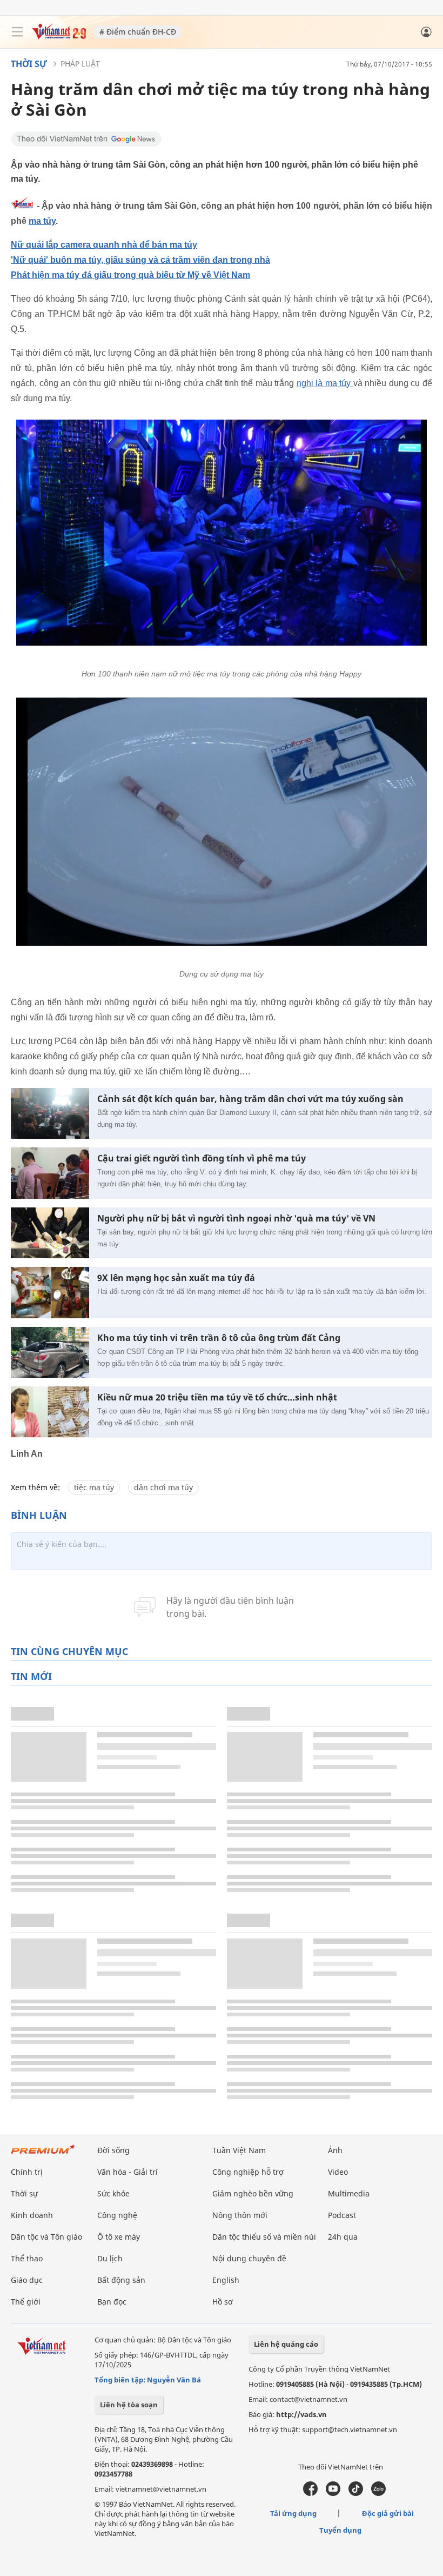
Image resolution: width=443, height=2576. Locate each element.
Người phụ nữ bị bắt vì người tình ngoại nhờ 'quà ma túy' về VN (236, 1219)
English (226, 2280)
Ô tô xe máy (119, 2237)
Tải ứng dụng (293, 2513)
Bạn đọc (112, 2302)
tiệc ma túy (94, 1487)
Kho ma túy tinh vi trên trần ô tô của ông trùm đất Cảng (219, 1338)
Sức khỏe (113, 2193)
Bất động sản (121, 2280)
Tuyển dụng (340, 2530)
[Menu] (17, 32)
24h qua (343, 2237)
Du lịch (110, 2258)
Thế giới (26, 2302)
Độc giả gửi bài (388, 2513)
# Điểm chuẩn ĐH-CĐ (138, 32)
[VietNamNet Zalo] (378, 2493)
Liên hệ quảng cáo (286, 2344)
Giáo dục (27, 2280)
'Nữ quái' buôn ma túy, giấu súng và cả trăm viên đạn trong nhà (140, 260)
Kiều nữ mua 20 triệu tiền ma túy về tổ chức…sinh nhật (217, 1397)
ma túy (42, 221)
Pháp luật (80, 64)
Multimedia (349, 2193)
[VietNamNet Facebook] (310, 2493)
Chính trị (27, 2172)
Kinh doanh (32, 2215)
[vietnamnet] (59, 36)
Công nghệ (117, 2215)
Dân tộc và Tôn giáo (46, 2237)
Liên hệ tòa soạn (129, 2405)
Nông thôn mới (240, 2215)
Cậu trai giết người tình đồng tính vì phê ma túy (202, 1158)
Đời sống (113, 2150)
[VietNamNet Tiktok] (356, 2493)
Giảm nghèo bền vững (253, 2193)
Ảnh (335, 2150)
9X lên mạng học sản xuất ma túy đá (176, 1278)
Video (338, 2172)
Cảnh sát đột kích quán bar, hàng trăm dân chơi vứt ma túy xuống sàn (250, 1099)
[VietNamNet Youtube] (333, 2493)
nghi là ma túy (325, 383)
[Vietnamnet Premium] (43, 2155)
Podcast (342, 2215)
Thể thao (27, 2258)
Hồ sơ (223, 2302)
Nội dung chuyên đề (249, 2258)
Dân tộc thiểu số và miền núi (264, 2237)
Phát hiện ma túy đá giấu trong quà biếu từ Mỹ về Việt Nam (130, 275)
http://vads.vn (301, 2414)
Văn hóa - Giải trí (127, 2172)
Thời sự (29, 64)
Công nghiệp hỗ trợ (248, 2172)
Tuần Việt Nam (239, 2150)
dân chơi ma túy (163, 1487)
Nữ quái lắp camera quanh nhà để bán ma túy (104, 245)
